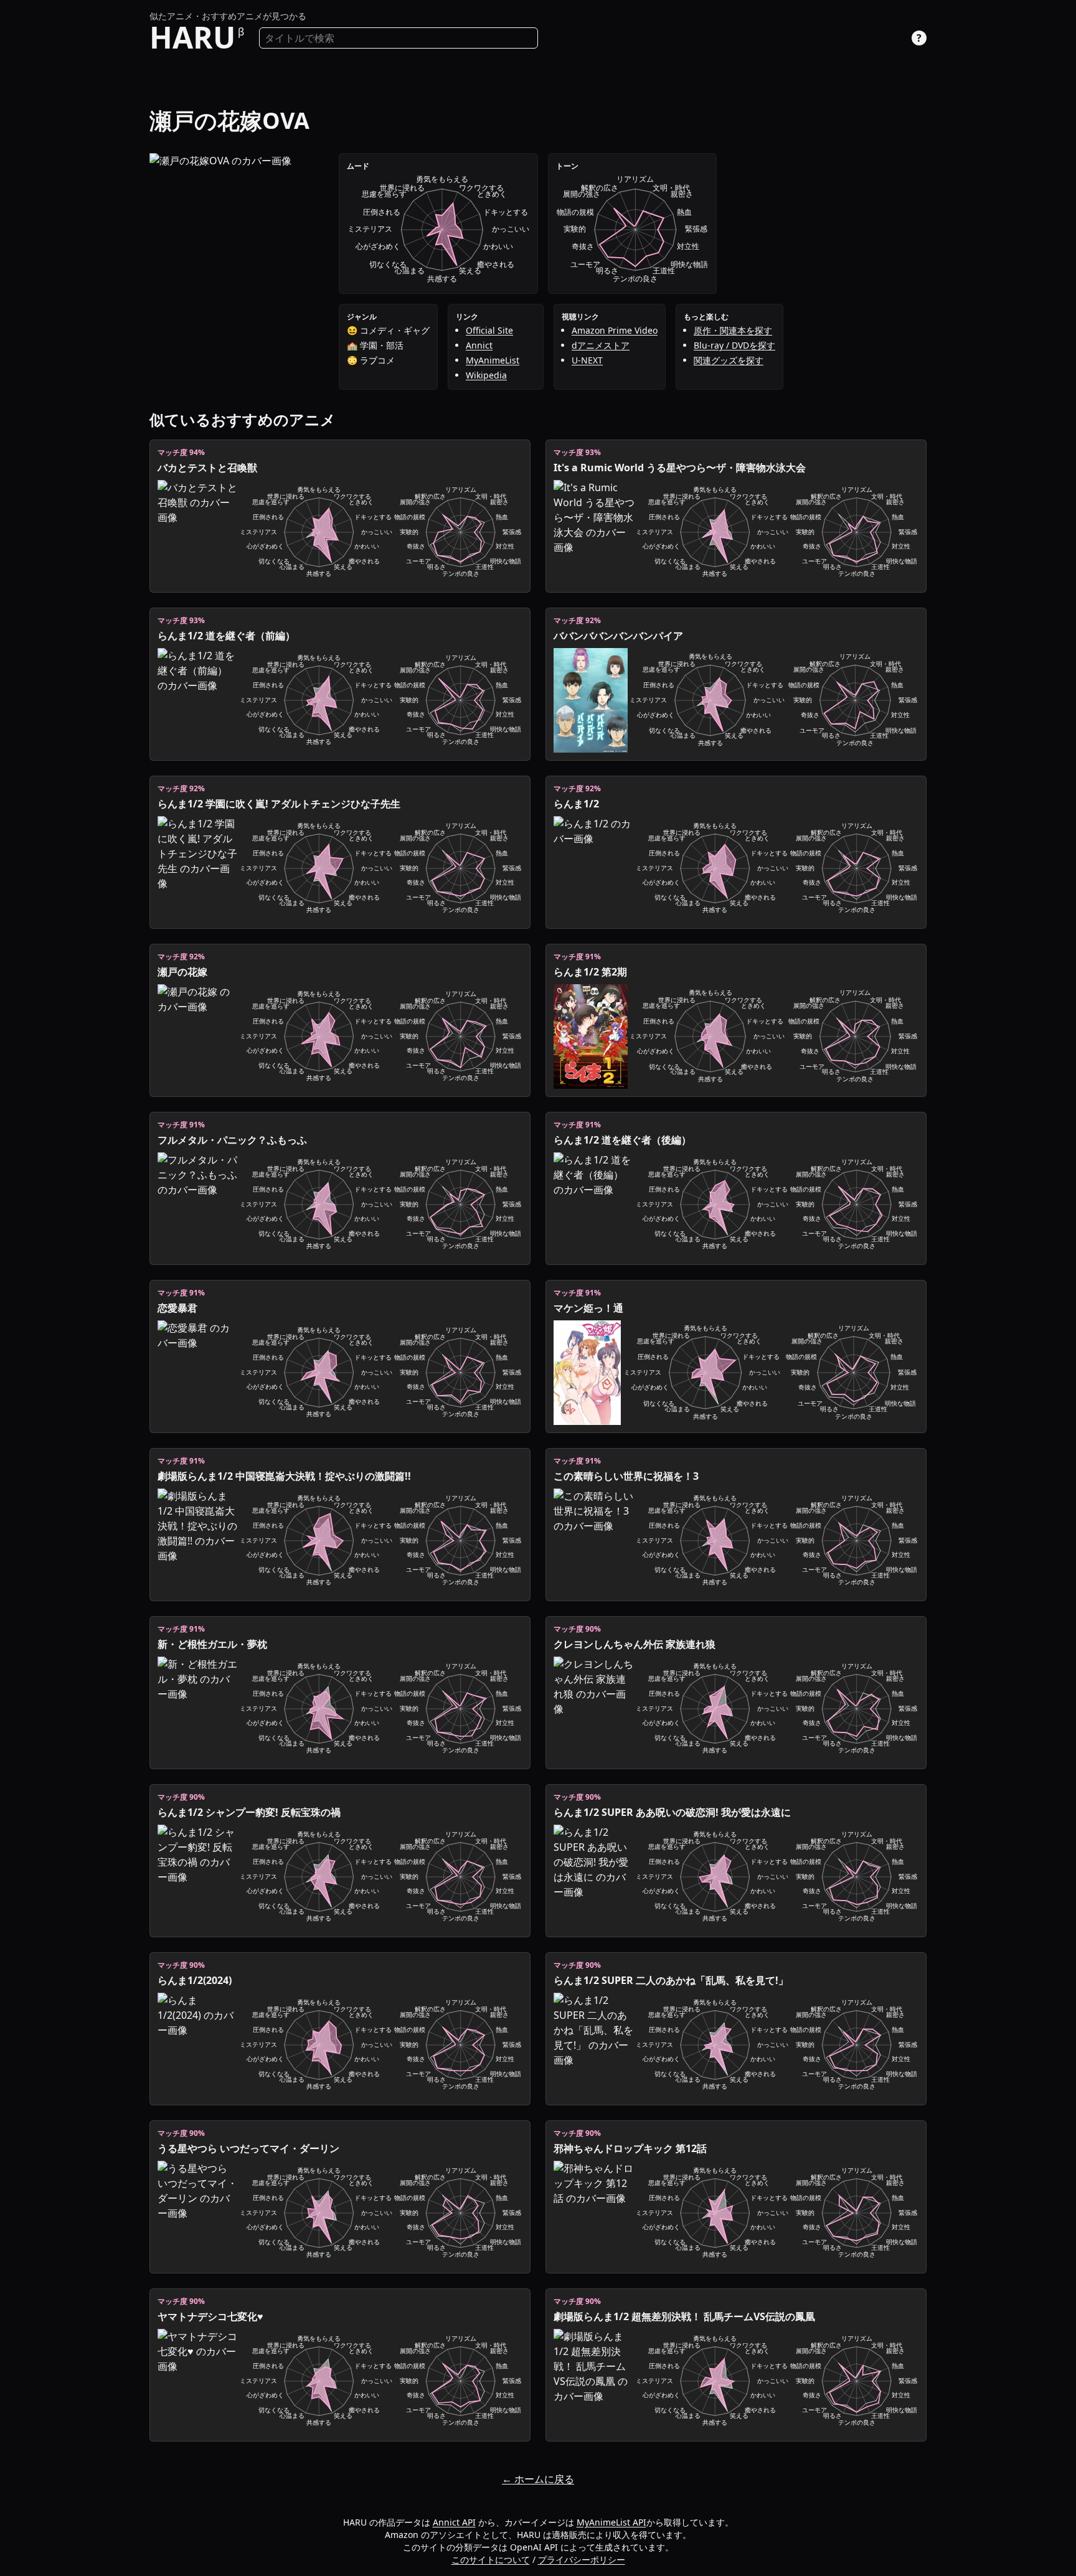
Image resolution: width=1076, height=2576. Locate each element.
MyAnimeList (493, 360)
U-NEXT (587, 360)
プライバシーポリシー (582, 2560)
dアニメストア (601, 345)
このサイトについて (491, 2560)
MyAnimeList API (611, 2522)
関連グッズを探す (729, 360)
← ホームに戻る (538, 2479)
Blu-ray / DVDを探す (734, 345)
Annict (479, 345)
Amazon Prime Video (615, 330)
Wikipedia (486, 375)
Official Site (489, 330)
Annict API (454, 2522)
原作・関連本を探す (733, 330)
